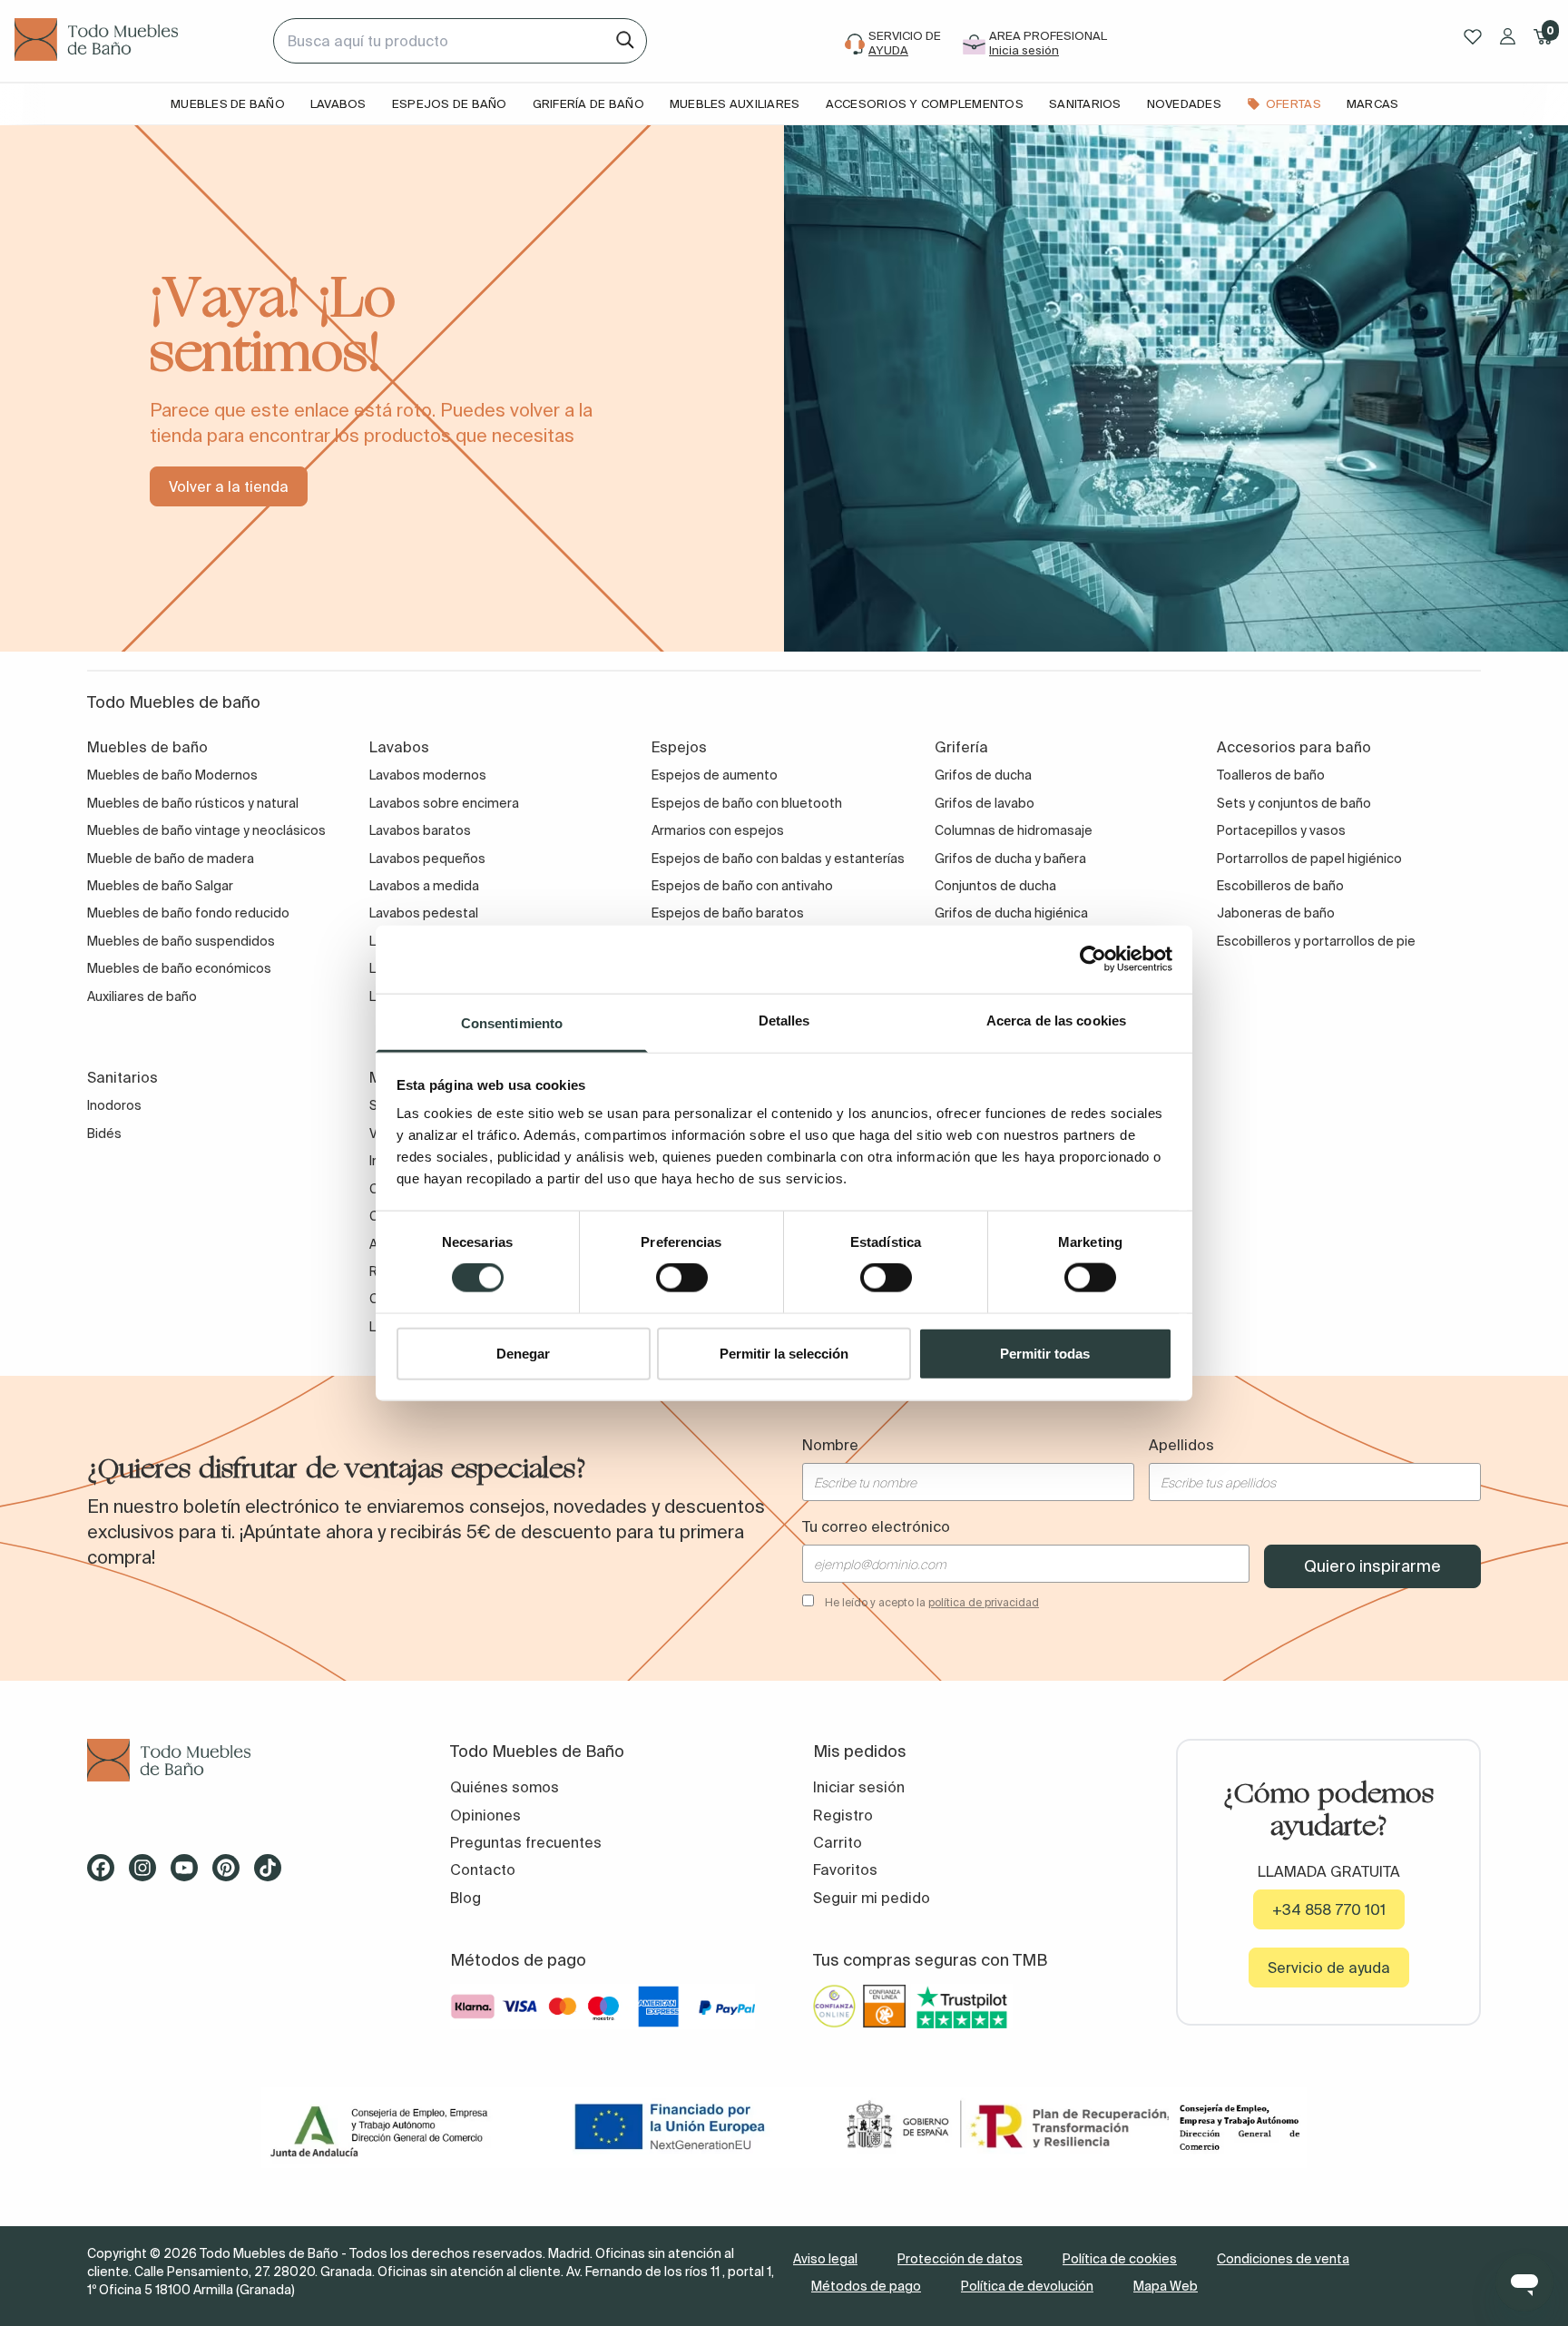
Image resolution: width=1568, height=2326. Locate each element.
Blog (465, 1898)
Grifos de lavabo (985, 803)
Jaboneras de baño (1276, 913)
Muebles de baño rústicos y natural (193, 803)
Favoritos (845, 1870)
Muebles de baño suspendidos (181, 941)
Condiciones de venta (1283, 2259)
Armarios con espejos (718, 830)
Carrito (838, 1842)
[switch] (682, 1278)
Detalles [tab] (784, 1020)
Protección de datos (960, 2259)
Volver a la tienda (229, 486)
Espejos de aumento (715, 775)
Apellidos (1181, 1445)
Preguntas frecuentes (526, 1842)
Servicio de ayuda (1329, 1968)
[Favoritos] (1473, 37)
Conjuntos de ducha (995, 886)
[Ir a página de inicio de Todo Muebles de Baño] (137, 41)
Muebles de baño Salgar (160, 886)
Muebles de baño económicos (179, 968)
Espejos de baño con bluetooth (747, 803)
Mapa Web (1166, 2286)
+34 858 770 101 (1329, 1909)
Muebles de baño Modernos (172, 775)
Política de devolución (1027, 2286)
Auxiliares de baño (142, 996)
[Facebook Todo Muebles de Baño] (106, 1874)
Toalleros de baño (1271, 775)
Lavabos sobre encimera (444, 803)
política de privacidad (984, 1602)
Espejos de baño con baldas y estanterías (778, 859)
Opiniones (485, 1815)
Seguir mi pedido (872, 1898)
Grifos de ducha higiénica (1011, 913)
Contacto (483, 1870)
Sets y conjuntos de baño (1294, 803)
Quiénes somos (505, 1787)
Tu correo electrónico (876, 1526)
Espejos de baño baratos (728, 913)
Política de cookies (1120, 2259)
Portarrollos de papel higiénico (1309, 859)
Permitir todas (1045, 1353)
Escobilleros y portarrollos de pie (1316, 941)
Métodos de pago (866, 2286)
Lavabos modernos (428, 775)
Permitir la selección (784, 1353)
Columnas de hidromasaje (1014, 830)
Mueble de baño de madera (171, 859)
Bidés (104, 1134)
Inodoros (114, 1105)
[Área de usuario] (1508, 36)
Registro (843, 1815)
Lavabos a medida (424, 886)
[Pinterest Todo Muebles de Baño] (231, 1874)
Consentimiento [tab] (512, 1022)
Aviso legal (825, 2259)
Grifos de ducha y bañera (1010, 859)
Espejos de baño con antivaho (742, 886)
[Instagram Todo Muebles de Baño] (148, 1874)
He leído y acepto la (932, 1602)
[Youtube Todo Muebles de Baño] (190, 1874)
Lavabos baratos (420, 830)
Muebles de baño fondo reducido (188, 913)
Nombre (830, 1445)
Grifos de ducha (983, 775)
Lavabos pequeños (427, 859)
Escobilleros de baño (1280, 886)
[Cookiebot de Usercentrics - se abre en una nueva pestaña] (1093, 959)
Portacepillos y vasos (1281, 830)
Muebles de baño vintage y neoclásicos (206, 830)
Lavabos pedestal (424, 913)
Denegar (523, 1353)
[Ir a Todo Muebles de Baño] (240, 1760)
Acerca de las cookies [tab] (1056, 1020)
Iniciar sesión (859, 1787)
